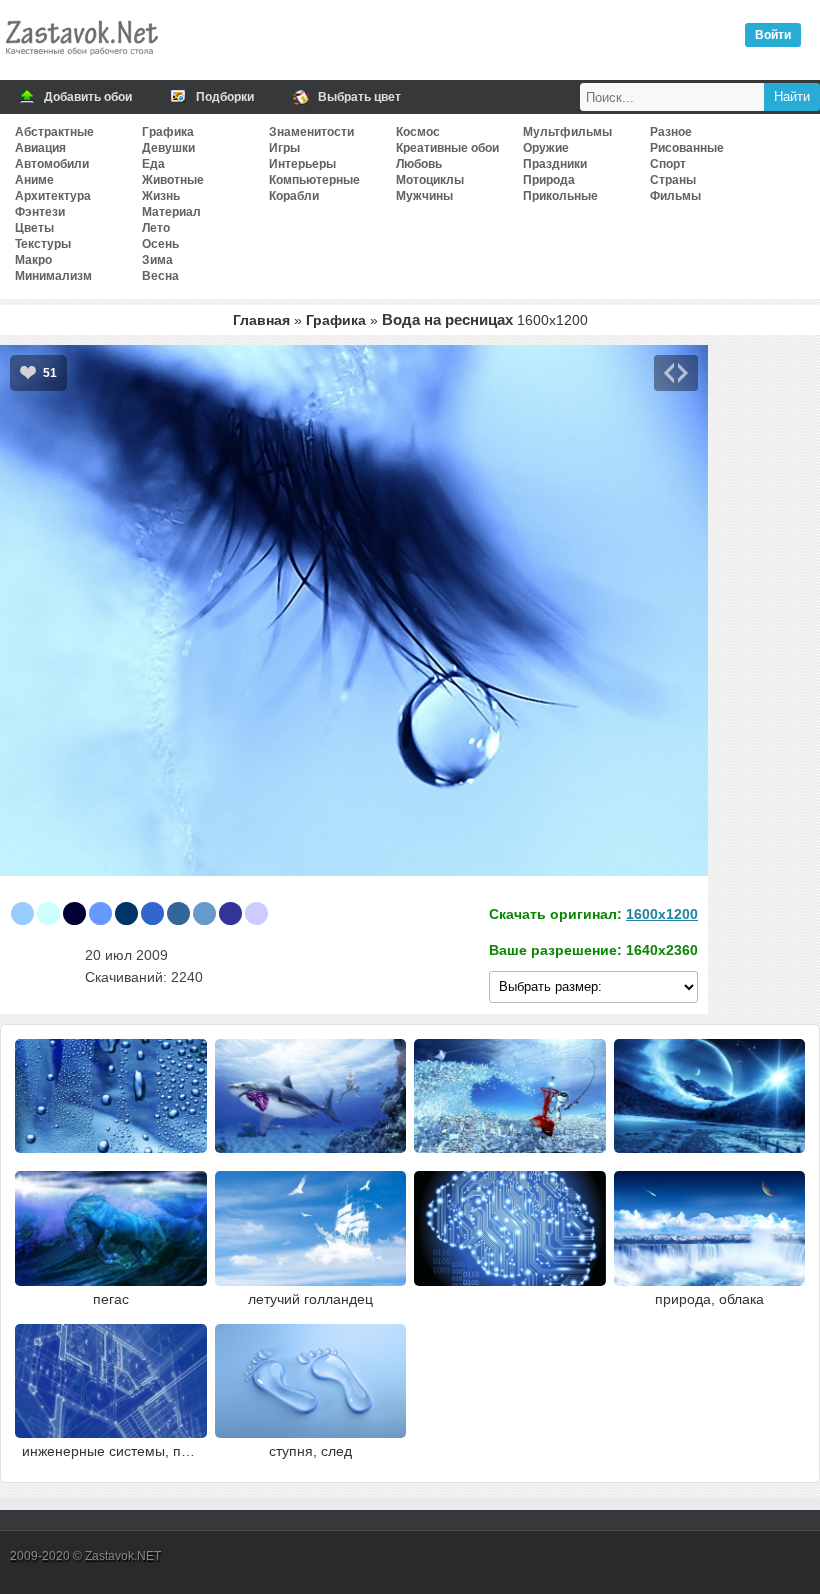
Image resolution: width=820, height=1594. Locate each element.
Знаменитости (311, 132)
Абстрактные (54, 132)
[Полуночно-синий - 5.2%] (126, 913)
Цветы (34, 228)
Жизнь (161, 196)
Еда (153, 164)
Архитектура (53, 196)
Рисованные (687, 148)
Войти (773, 35)
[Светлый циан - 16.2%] (48, 913)
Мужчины (424, 196)
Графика (168, 132)
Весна (160, 276)
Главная (261, 320)
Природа (549, 180)
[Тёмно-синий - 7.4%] (74, 913)
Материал (171, 212)
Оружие (546, 148)
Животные (173, 180)
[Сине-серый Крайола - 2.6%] (204, 913)
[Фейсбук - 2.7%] (178, 913)
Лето (156, 228)
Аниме (34, 180)
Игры (284, 148)
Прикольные (560, 196)
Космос (418, 132)
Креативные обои (447, 148)
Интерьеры (302, 164)
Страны (673, 180)
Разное (671, 132)
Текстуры (43, 244)
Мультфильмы (567, 132)
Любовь (419, 164)
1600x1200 (662, 914)
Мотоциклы (430, 180)
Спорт (668, 164)
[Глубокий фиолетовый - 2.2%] (230, 913)
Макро (33, 260)
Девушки (168, 148)
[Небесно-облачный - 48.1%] (22, 913)
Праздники (555, 164)
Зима (157, 260)
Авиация (40, 148)
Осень (160, 244)
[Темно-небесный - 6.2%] (100, 913)
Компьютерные (314, 180)
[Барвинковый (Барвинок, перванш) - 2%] (256, 913)
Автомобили (52, 164)
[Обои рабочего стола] (81, 60)
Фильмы (675, 196)
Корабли (294, 196)
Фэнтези (40, 212)
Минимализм (53, 276)
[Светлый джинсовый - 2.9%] (152, 913)
